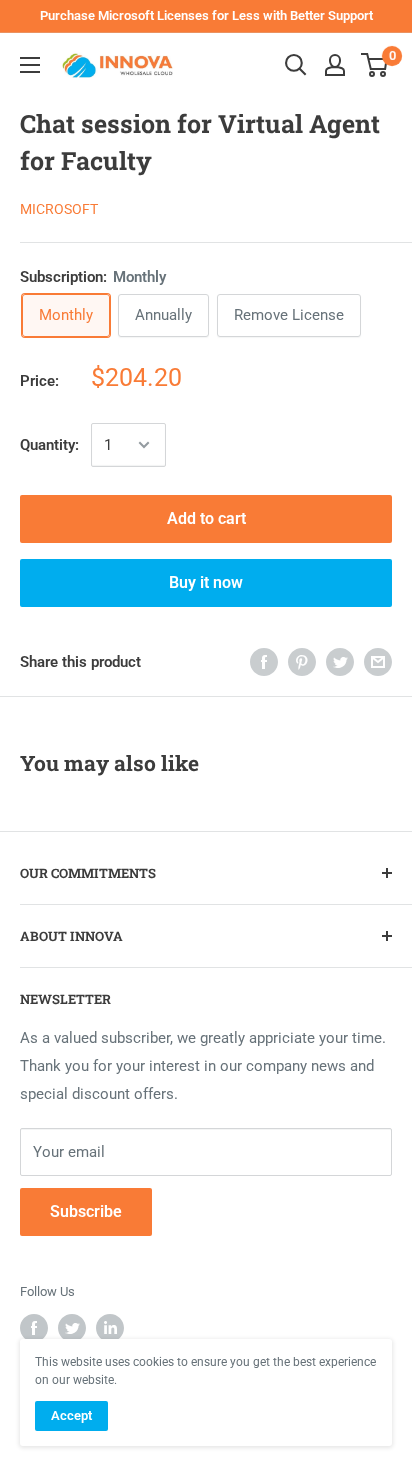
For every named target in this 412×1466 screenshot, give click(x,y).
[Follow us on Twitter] (72, 1328)
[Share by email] (378, 661)
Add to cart (206, 518)
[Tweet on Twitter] (340, 661)
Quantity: (49, 445)
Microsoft (59, 209)
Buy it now (206, 582)
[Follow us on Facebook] (34, 1328)
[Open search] (296, 65)
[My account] (335, 65)
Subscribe (86, 1211)
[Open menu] (30, 65)
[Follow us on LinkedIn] (110, 1328)
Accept (71, 1415)
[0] (375, 65)
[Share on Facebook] (264, 661)
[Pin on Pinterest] (302, 661)
